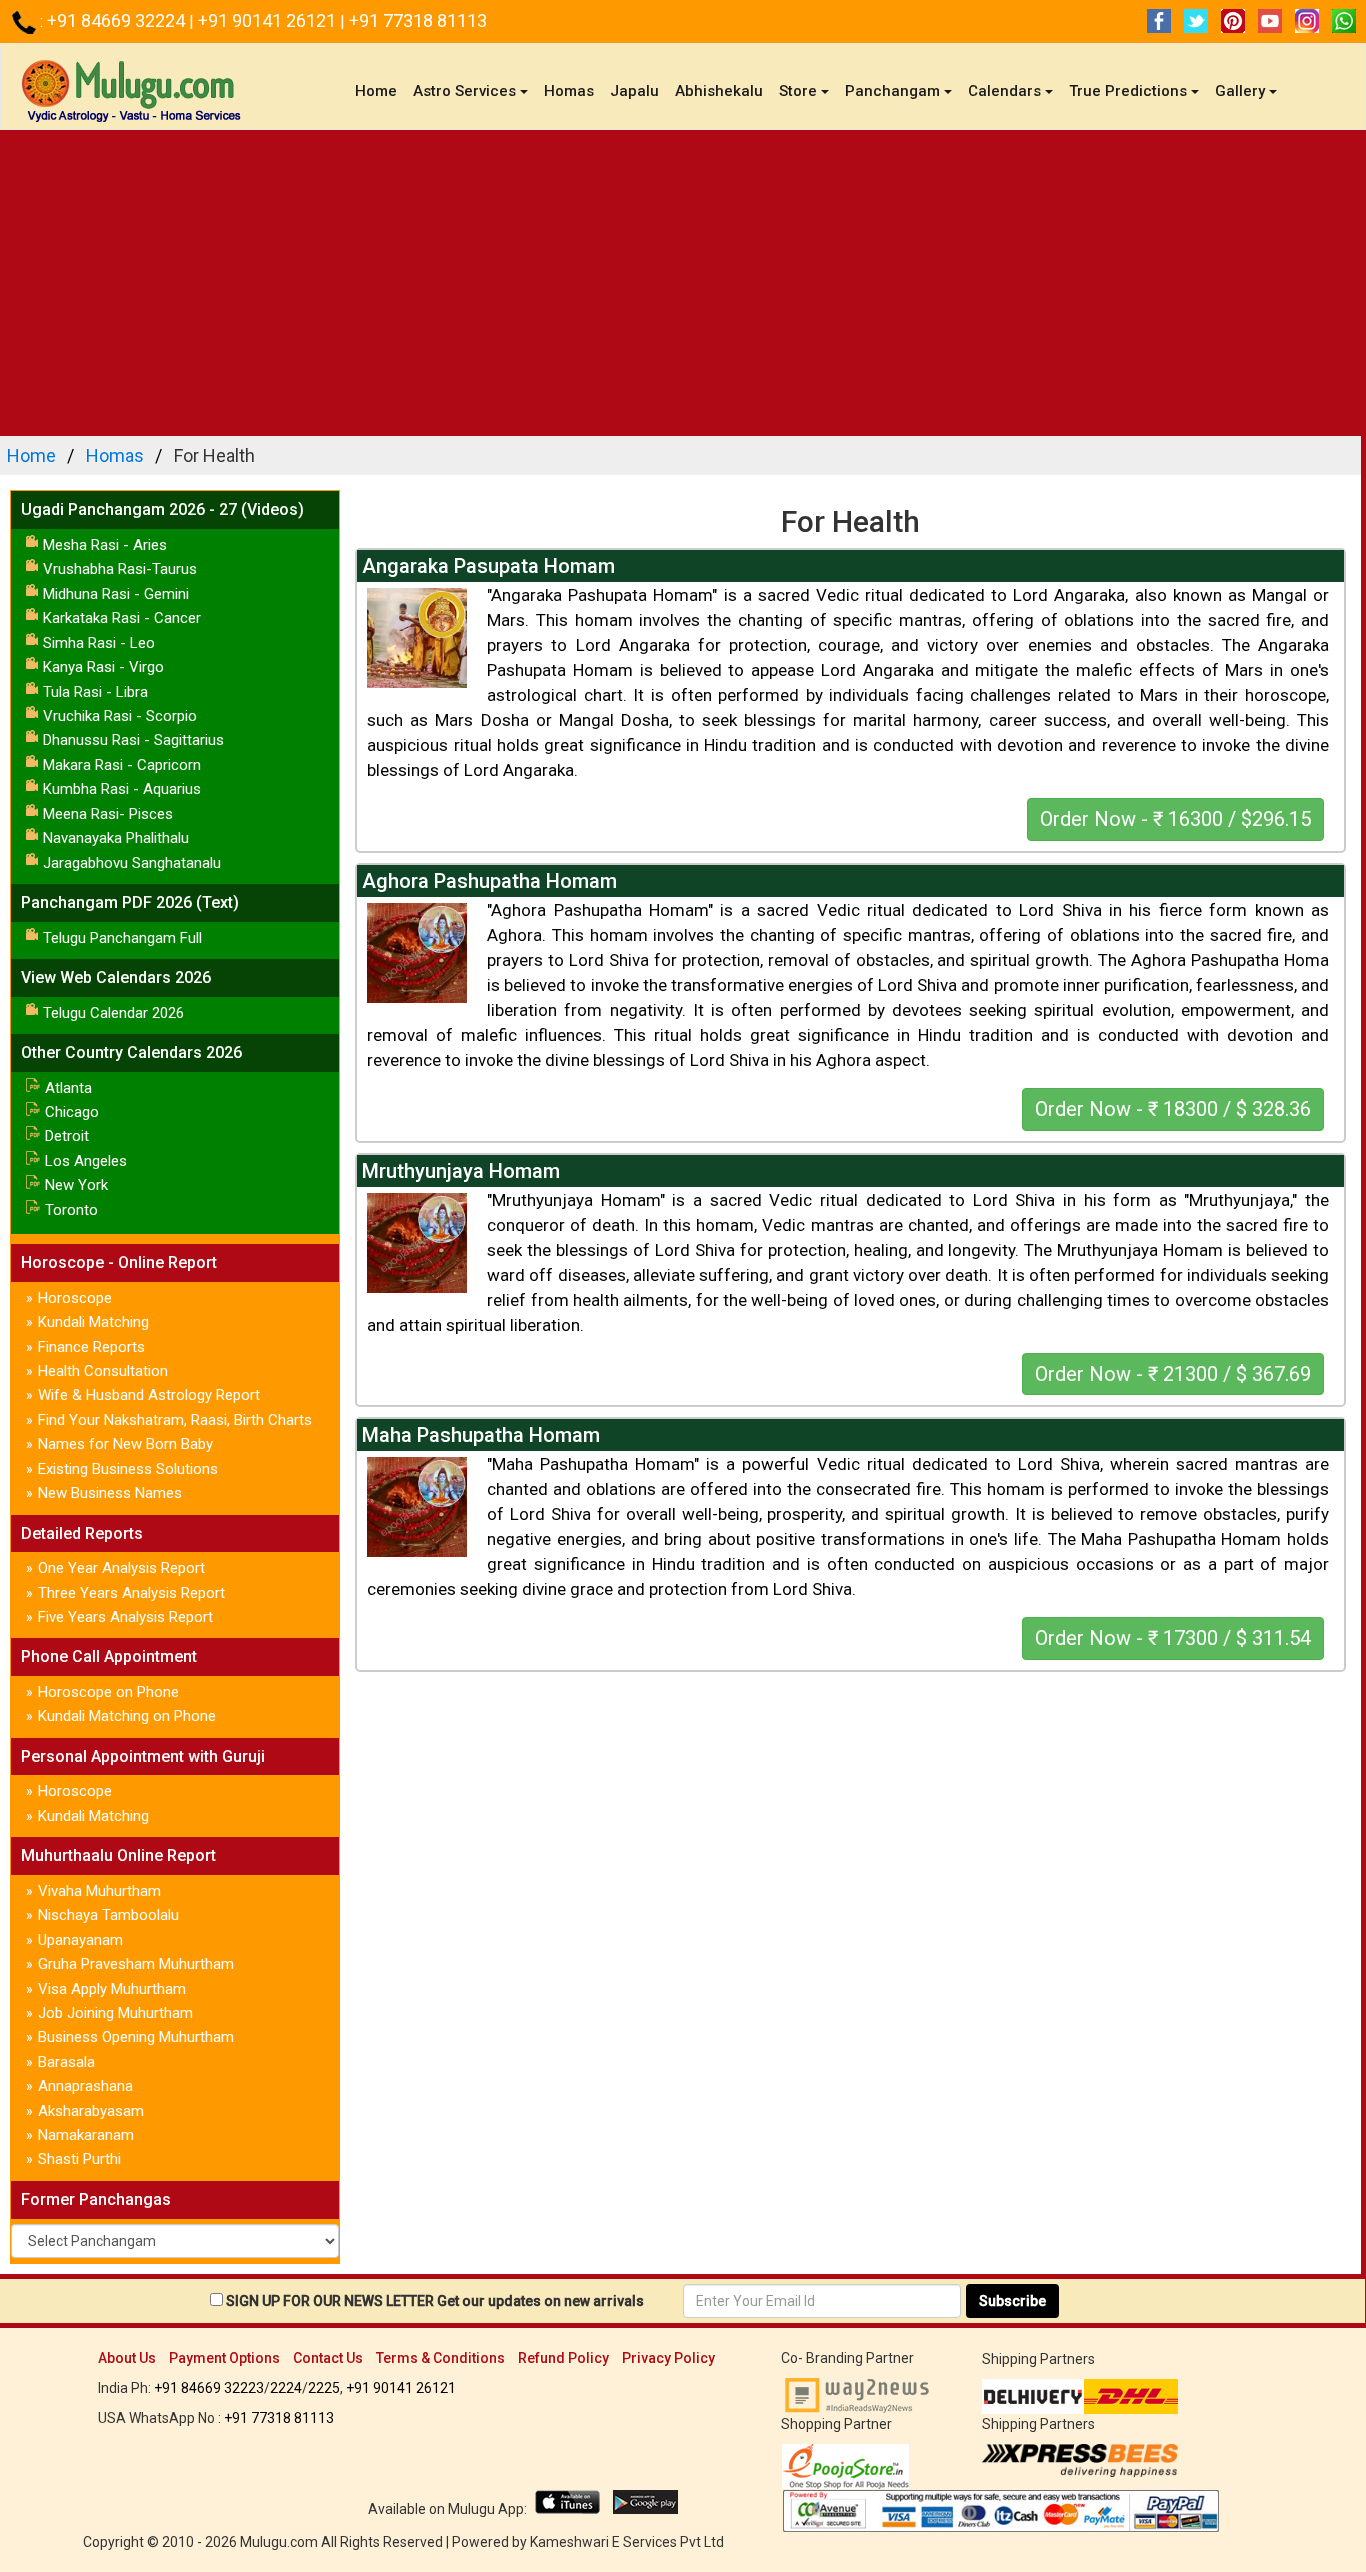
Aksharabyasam (91, 2111)
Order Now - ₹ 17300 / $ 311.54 (1173, 1638)
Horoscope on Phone (108, 1692)
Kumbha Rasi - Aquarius (122, 789)
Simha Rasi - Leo (99, 643)
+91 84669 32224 (118, 20)
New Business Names (110, 1493)
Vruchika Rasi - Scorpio (120, 716)
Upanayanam (80, 1940)
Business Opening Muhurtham (136, 2037)
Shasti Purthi (79, 2159)
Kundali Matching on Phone (127, 1716)
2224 (286, 2388)
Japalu (634, 91)
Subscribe (1012, 2301)
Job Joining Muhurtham (115, 2013)
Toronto (71, 1210)
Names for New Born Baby (125, 1444)
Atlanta (68, 1088)
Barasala (66, 2062)
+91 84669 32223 (209, 2388)
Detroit (67, 1136)
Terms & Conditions (440, 2358)
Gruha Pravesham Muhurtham (136, 1964)
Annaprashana (85, 2086)
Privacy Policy (668, 2358)
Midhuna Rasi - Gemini (116, 594)
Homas (569, 91)
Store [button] (798, 91)
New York (76, 1185)
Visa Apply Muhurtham (112, 1989)
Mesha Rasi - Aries (105, 545)
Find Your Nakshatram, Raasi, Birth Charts (175, 1420)
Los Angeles (86, 1161)
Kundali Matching (93, 1322)
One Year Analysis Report (121, 1568)
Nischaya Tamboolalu (108, 1915)
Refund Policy (563, 2358)
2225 (324, 2388)
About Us (127, 2358)
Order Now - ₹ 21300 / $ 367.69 (1173, 1374)
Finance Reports (91, 1347)
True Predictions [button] (1128, 91)
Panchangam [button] (892, 91)
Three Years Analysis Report (131, 1593)
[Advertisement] (683, 280)
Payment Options (224, 2358)
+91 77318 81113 (418, 20)
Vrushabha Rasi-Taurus (120, 569)
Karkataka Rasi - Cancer (122, 618)
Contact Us (328, 2358)
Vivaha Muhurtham (99, 1891)
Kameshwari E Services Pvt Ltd (627, 2542)
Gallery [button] (1240, 91)
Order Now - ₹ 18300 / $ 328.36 (1173, 1109)
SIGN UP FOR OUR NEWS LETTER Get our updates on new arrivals (435, 2301)
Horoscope (75, 1298)
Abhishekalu (719, 91)
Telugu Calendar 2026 (113, 1013)
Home (380, 90)
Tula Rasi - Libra (95, 692)
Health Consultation (103, 1371)
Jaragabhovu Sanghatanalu (132, 863)
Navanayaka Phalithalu (116, 838)
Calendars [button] (1004, 91)
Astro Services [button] (464, 91)
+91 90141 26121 (269, 20)
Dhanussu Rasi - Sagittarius (133, 740)
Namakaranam (86, 2135)
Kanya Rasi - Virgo (103, 667)
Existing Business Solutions (128, 1469)
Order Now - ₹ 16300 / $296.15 (1175, 819)
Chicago (72, 1112)
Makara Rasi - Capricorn (122, 765)
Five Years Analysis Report (125, 1617)
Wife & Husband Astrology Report (149, 1395)
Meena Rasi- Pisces (108, 814)
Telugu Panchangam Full (122, 938)
